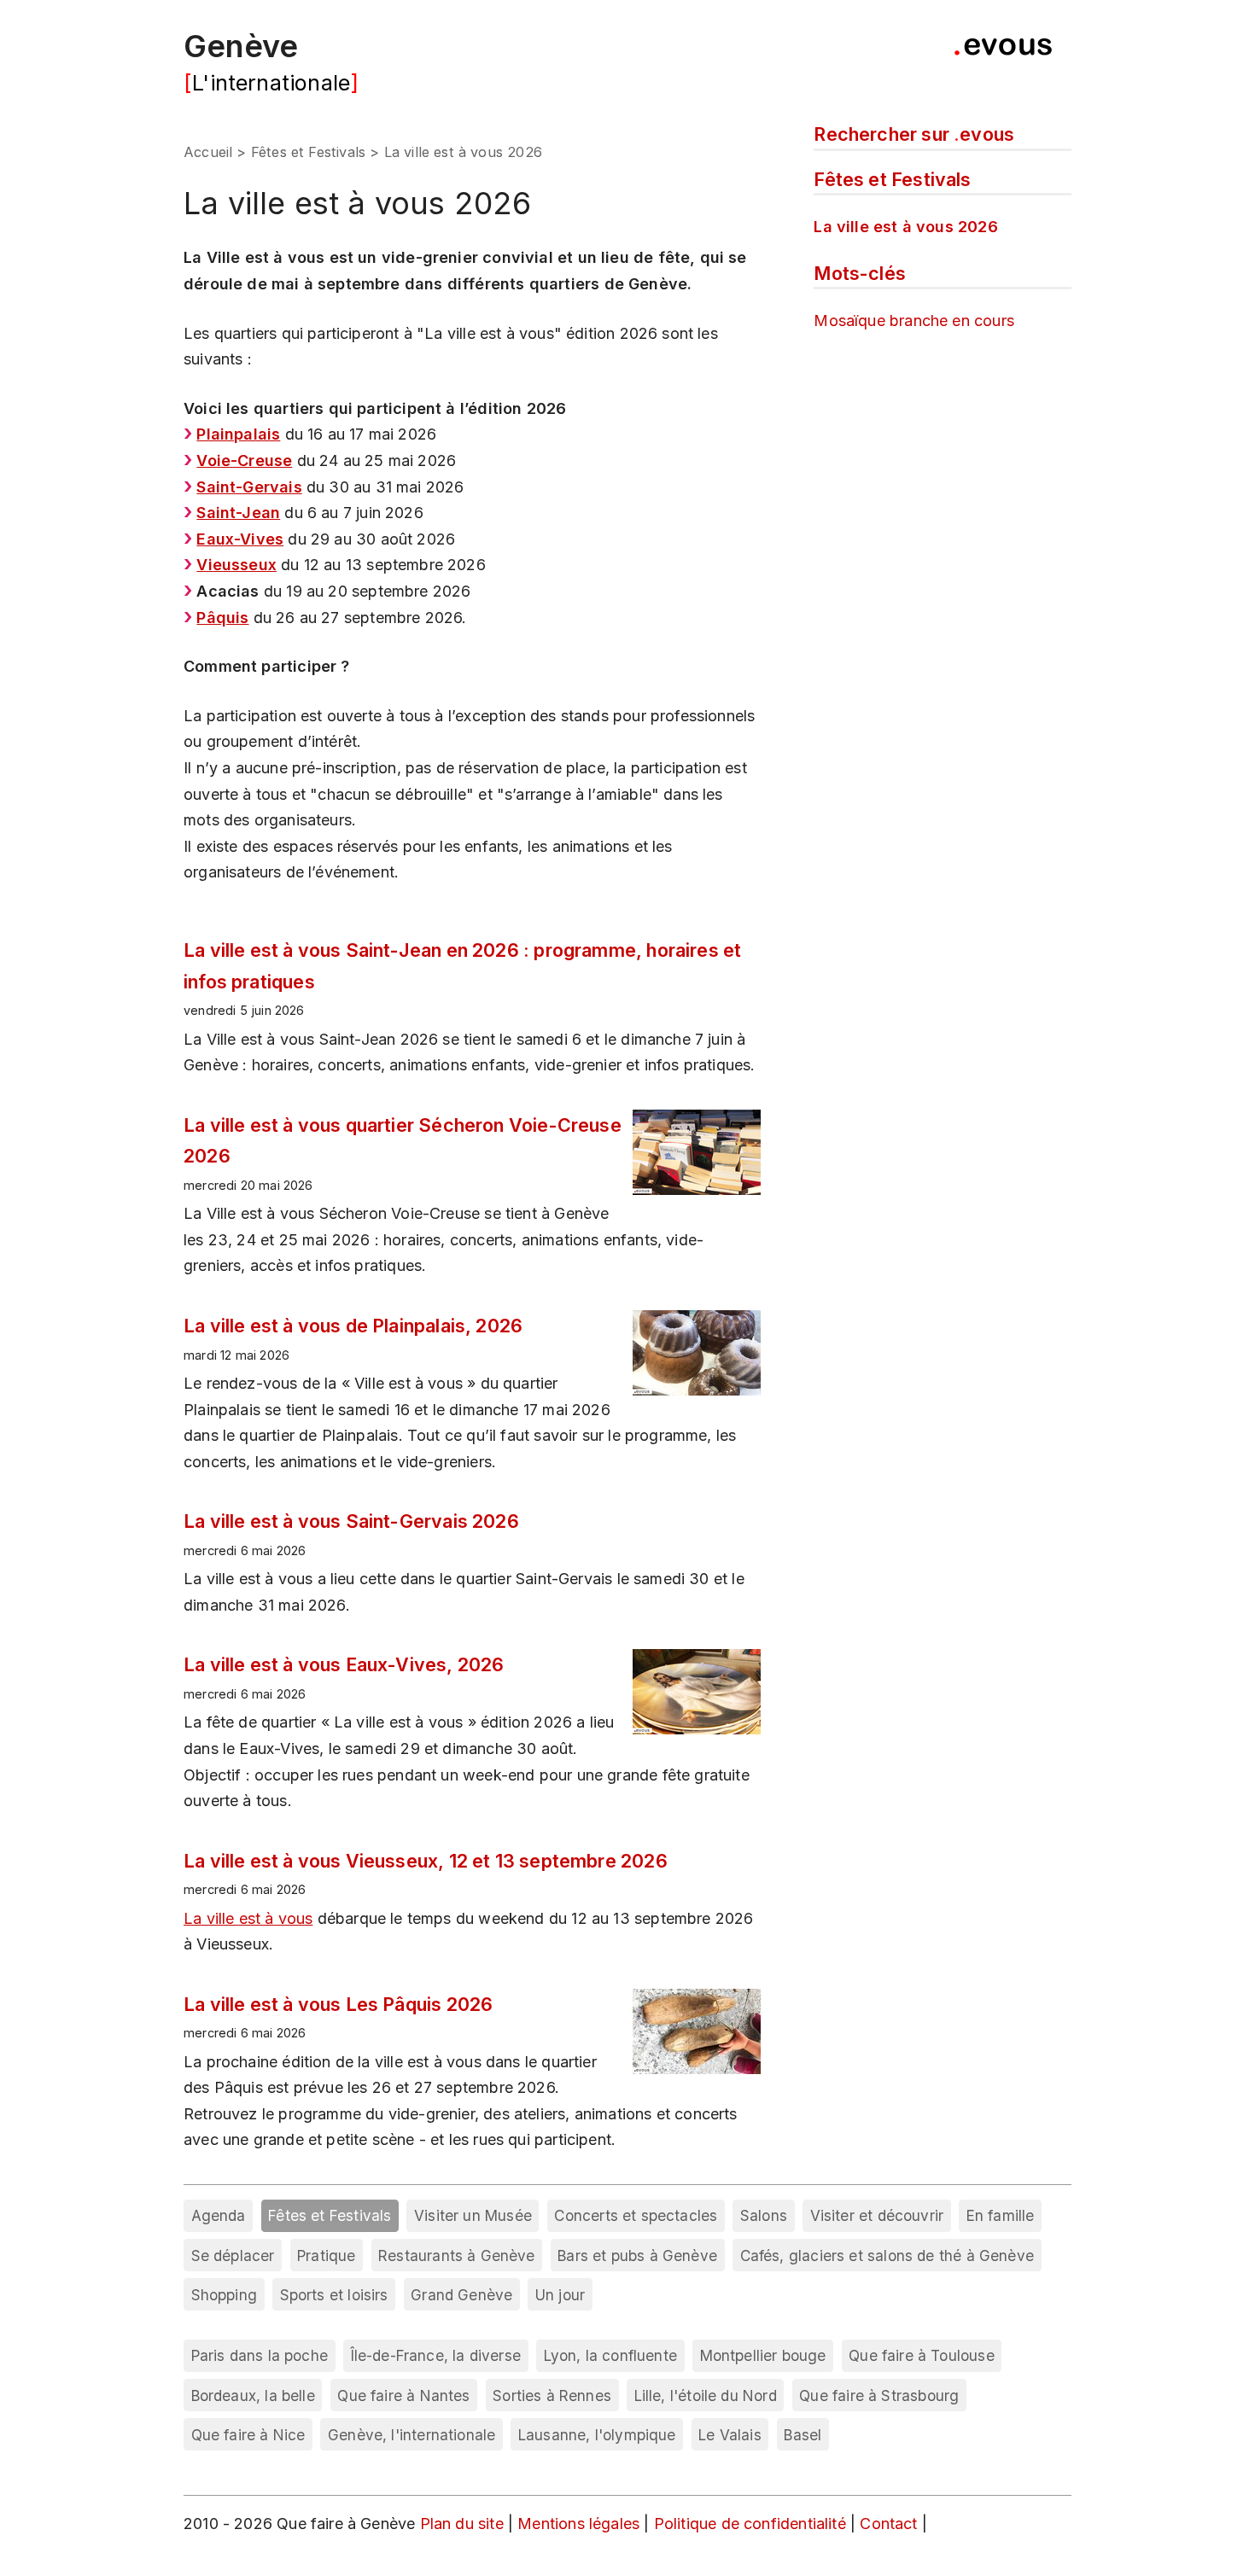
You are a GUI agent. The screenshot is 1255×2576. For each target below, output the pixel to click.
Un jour (560, 2295)
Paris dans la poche (260, 2355)
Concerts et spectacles (636, 2215)
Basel (803, 2435)
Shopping (224, 2295)
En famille (1001, 2215)
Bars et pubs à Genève (637, 2255)
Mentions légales (581, 2524)
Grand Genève (461, 2295)
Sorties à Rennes (552, 2395)
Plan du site (462, 2524)
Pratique (326, 2255)
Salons (764, 2215)
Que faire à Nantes (403, 2395)
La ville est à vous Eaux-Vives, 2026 (344, 1664)
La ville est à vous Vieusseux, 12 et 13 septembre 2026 (426, 1861)
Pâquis (222, 618)
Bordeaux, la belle (253, 2395)
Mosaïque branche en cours (914, 321)
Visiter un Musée (473, 2215)
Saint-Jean (238, 513)
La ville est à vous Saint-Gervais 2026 (351, 1521)
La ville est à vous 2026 (905, 227)
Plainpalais (238, 434)
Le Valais (730, 2435)
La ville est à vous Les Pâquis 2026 (338, 2004)
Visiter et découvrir (877, 2215)
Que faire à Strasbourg (879, 2395)
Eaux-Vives (240, 539)
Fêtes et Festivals (308, 152)
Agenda (219, 2215)
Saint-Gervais (249, 487)
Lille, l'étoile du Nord (706, 2395)
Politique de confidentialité (752, 2524)
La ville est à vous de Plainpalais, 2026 (353, 1326)
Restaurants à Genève (457, 2255)
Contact (890, 2524)
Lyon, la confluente (610, 2355)
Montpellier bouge (763, 2355)
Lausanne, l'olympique (597, 2435)
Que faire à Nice (248, 2435)
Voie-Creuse (244, 460)
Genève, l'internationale (412, 2435)
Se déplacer (233, 2255)
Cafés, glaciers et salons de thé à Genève (887, 2255)
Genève (241, 46)
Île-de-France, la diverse (436, 2355)
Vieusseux (236, 565)
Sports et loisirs (334, 2295)
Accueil (208, 152)
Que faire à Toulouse (922, 2355)
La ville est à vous (248, 1918)
